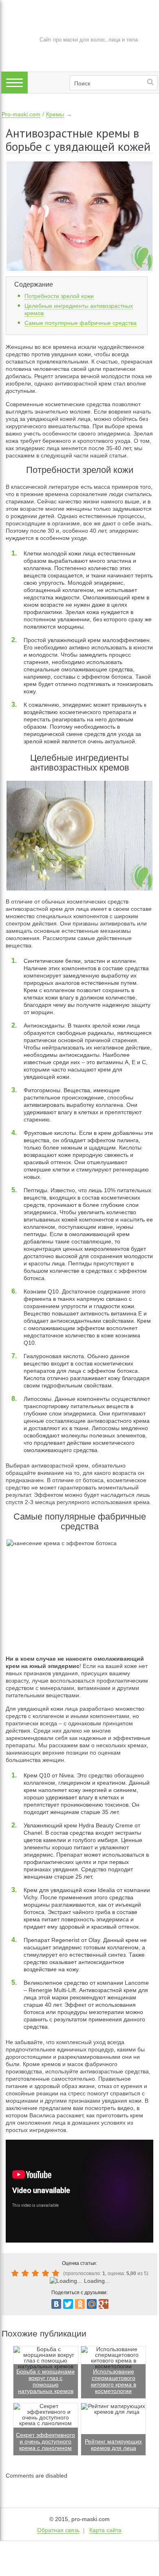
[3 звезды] (36, 2273)
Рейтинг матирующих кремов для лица (113, 2445)
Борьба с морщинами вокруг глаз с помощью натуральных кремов (45, 2381)
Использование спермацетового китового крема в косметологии (114, 2381)
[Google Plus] (104, 2304)
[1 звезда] (16, 2273)
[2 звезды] (26, 2273)
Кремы (55, 114)
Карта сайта (105, 2530)
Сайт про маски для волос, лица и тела (89, 40)
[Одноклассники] (80, 2304)
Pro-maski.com (21, 114)
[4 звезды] (47, 2273)
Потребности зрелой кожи (59, 296)
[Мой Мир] (92, 2304)
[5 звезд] (57, 2273)
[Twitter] (68, 2304)
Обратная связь (58, 2530)
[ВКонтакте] (56, 2304)
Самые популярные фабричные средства (81, 323)
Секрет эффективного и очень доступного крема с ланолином (45, 2441)
